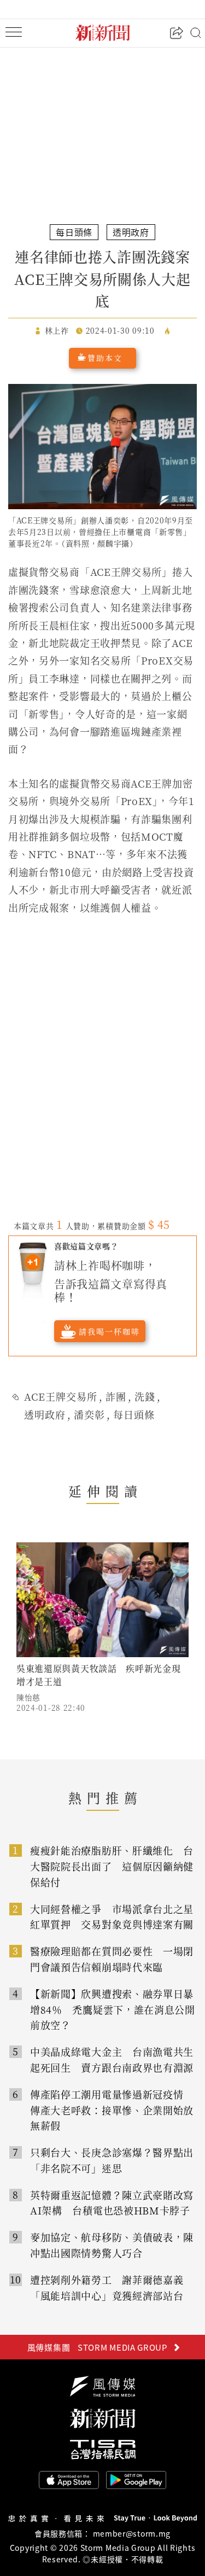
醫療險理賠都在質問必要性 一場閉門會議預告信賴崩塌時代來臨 (112, 1959)
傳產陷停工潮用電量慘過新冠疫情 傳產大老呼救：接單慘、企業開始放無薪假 (112, 2110)
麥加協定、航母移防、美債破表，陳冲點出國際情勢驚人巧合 (112, 2245)
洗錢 (145, 1396)
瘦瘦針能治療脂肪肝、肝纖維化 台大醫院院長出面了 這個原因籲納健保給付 (112, 1866)
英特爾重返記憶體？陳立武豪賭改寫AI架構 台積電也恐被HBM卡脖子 (112, 2203)
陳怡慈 (28, 1697)
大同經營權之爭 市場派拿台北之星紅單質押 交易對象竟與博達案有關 (112, 1917)
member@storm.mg (132, 2533)
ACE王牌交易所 (61, 1396)
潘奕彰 (89, 1414)
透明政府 (45, 1414)
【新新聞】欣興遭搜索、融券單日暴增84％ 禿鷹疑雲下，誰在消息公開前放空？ (113, 2009)
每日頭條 (134, 1414)
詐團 (116, 1396)
